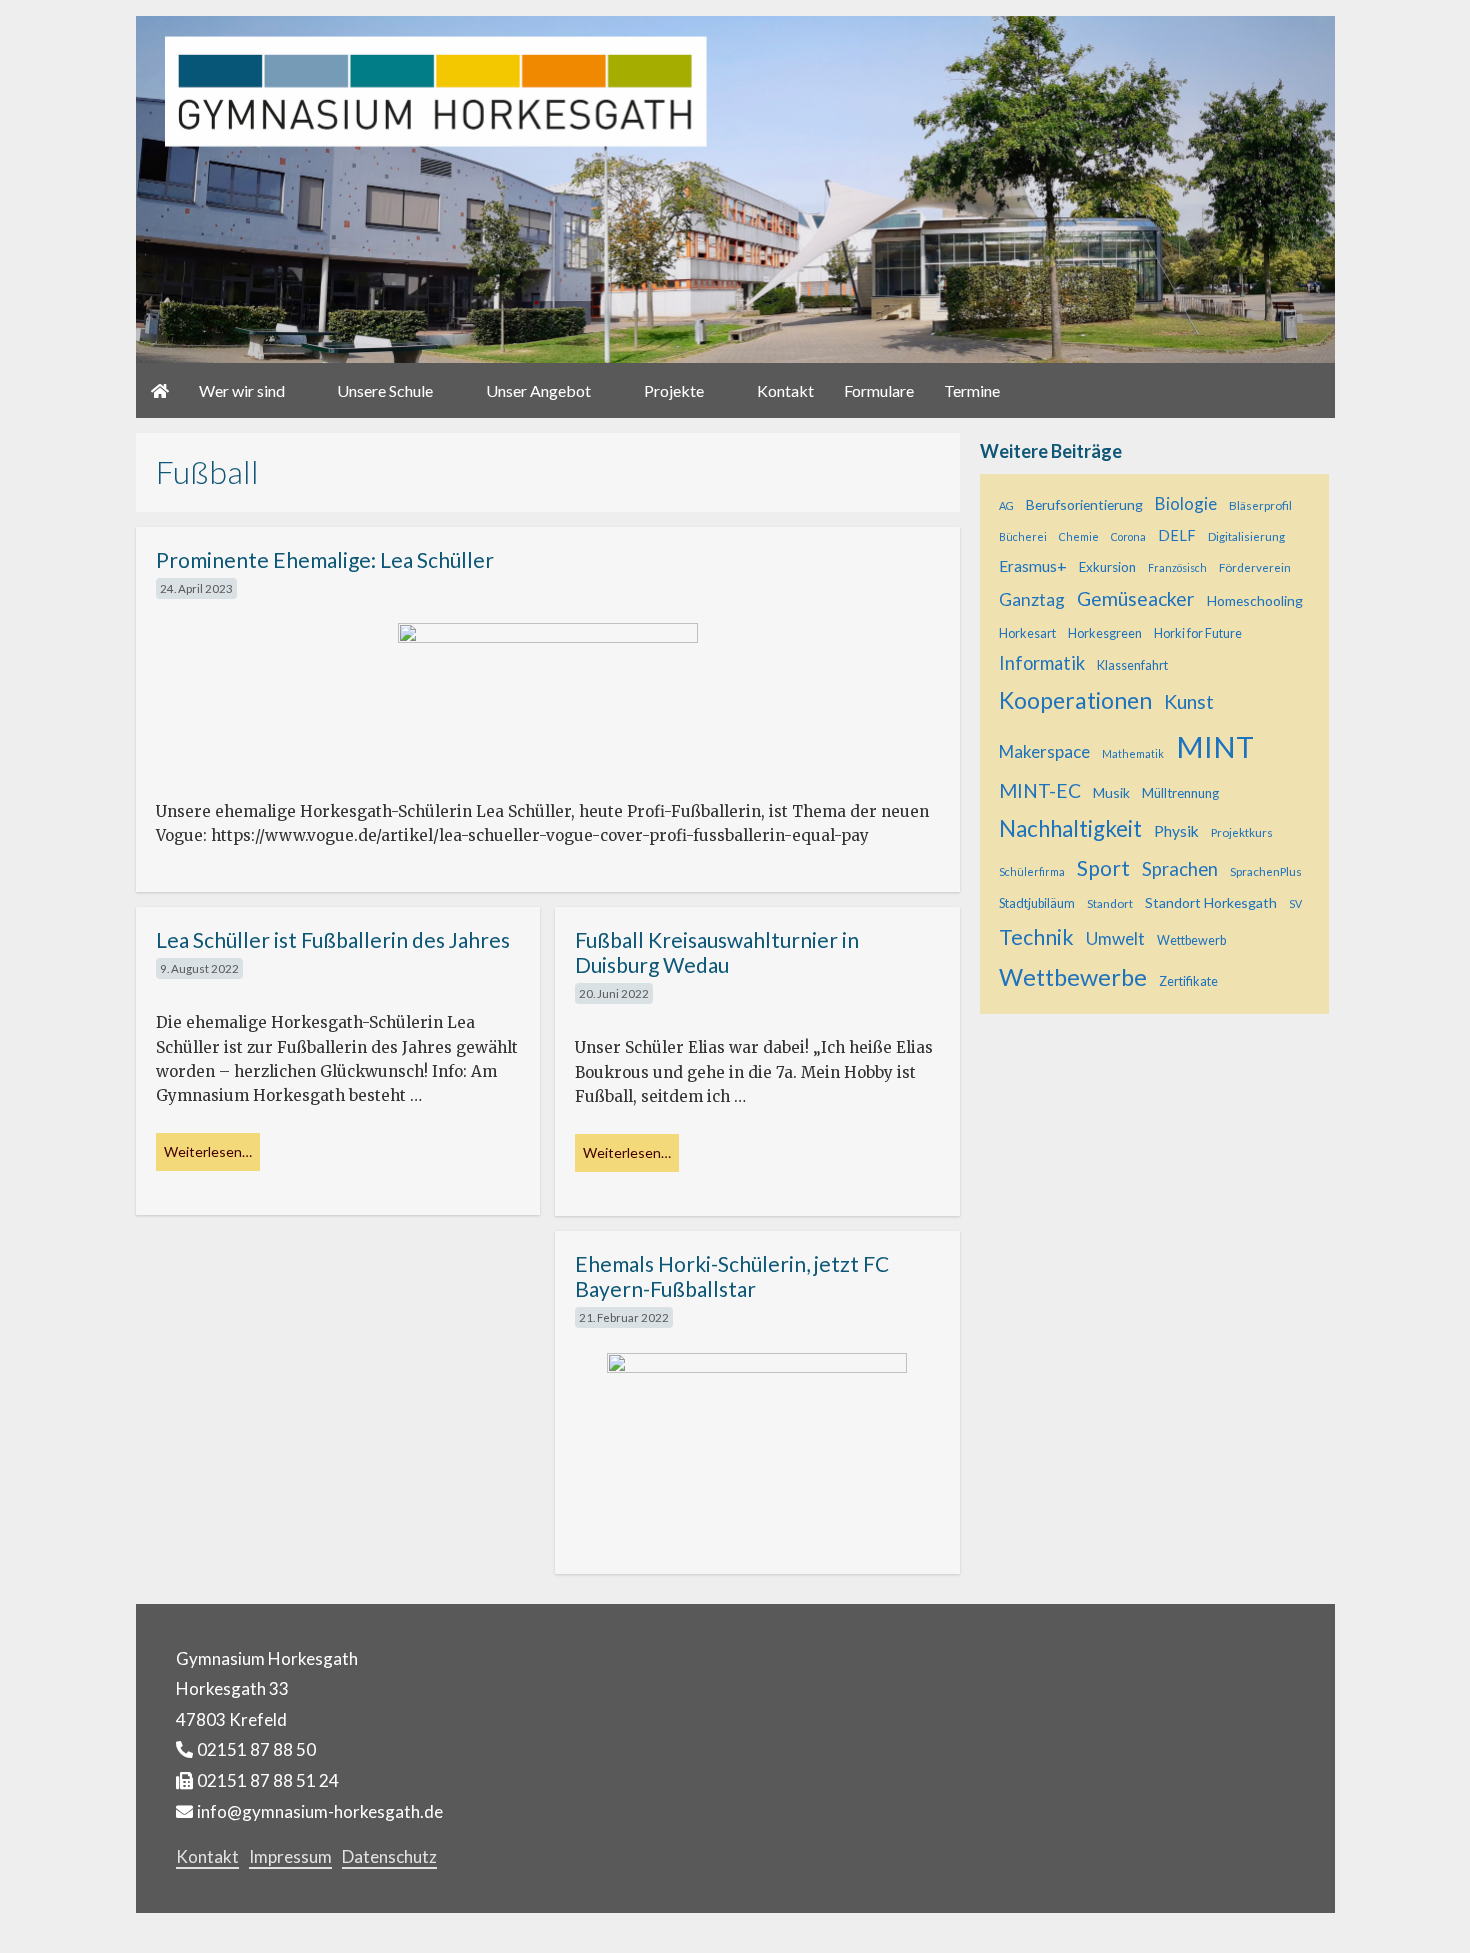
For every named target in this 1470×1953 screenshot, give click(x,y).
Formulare (879, 390)
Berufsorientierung (1084, 504)
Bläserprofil (1260, 505)
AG (1006, 505)
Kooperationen (1075, 700)
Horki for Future (1198, 633)
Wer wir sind (242, 390)
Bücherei (1023, 536)
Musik (1111, 792)
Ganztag (1032, 599)
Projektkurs (1242, 832)
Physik (1176, 831)
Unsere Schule (385, 390)
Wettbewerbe (1073, 977)
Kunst (1189, 701)
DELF (1177, 535)
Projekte (674, 390)
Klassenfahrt (1132, 665)
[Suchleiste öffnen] (1309, 390)
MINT (1215, 746)
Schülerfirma (1032, 871)
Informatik (1042, 663)
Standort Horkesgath (1211, 902)
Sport (1103, 867)
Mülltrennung (1180, 793)
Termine (972, 390)
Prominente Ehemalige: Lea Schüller (325, 559)
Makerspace (1044, 751)
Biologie (1186, 503)
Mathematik (1133, 753)
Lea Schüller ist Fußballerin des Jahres (333, 939)
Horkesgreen (1105, 633)
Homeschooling (1255, 600)
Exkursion (1107, 567)
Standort (1110, 903)
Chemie (1079, 536)
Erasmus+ (1033, 566)
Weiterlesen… (208, 1151)
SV (1295, 903)
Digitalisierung (1246, 536)
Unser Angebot (538, 390)
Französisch (1177, 567)
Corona (1128, 536)
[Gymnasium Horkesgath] (735, 188)
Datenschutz (389, 1856)
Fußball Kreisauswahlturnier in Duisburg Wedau (717, 952)
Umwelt (1115, 938)
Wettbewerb (1191, 940)
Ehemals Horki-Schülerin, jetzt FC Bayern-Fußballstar (732, 1276)
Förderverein (1255, 567)
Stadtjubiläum (1037, 903)
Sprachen (1180, 869)
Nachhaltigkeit (1070, 828)
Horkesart (1027, 633)
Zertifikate (1188, 981)
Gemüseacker (1136, 598)
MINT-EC (1040, 790)
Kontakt (785, 390)
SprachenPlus (1266, 871)
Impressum (290, 1856)
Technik (1036, 937)
